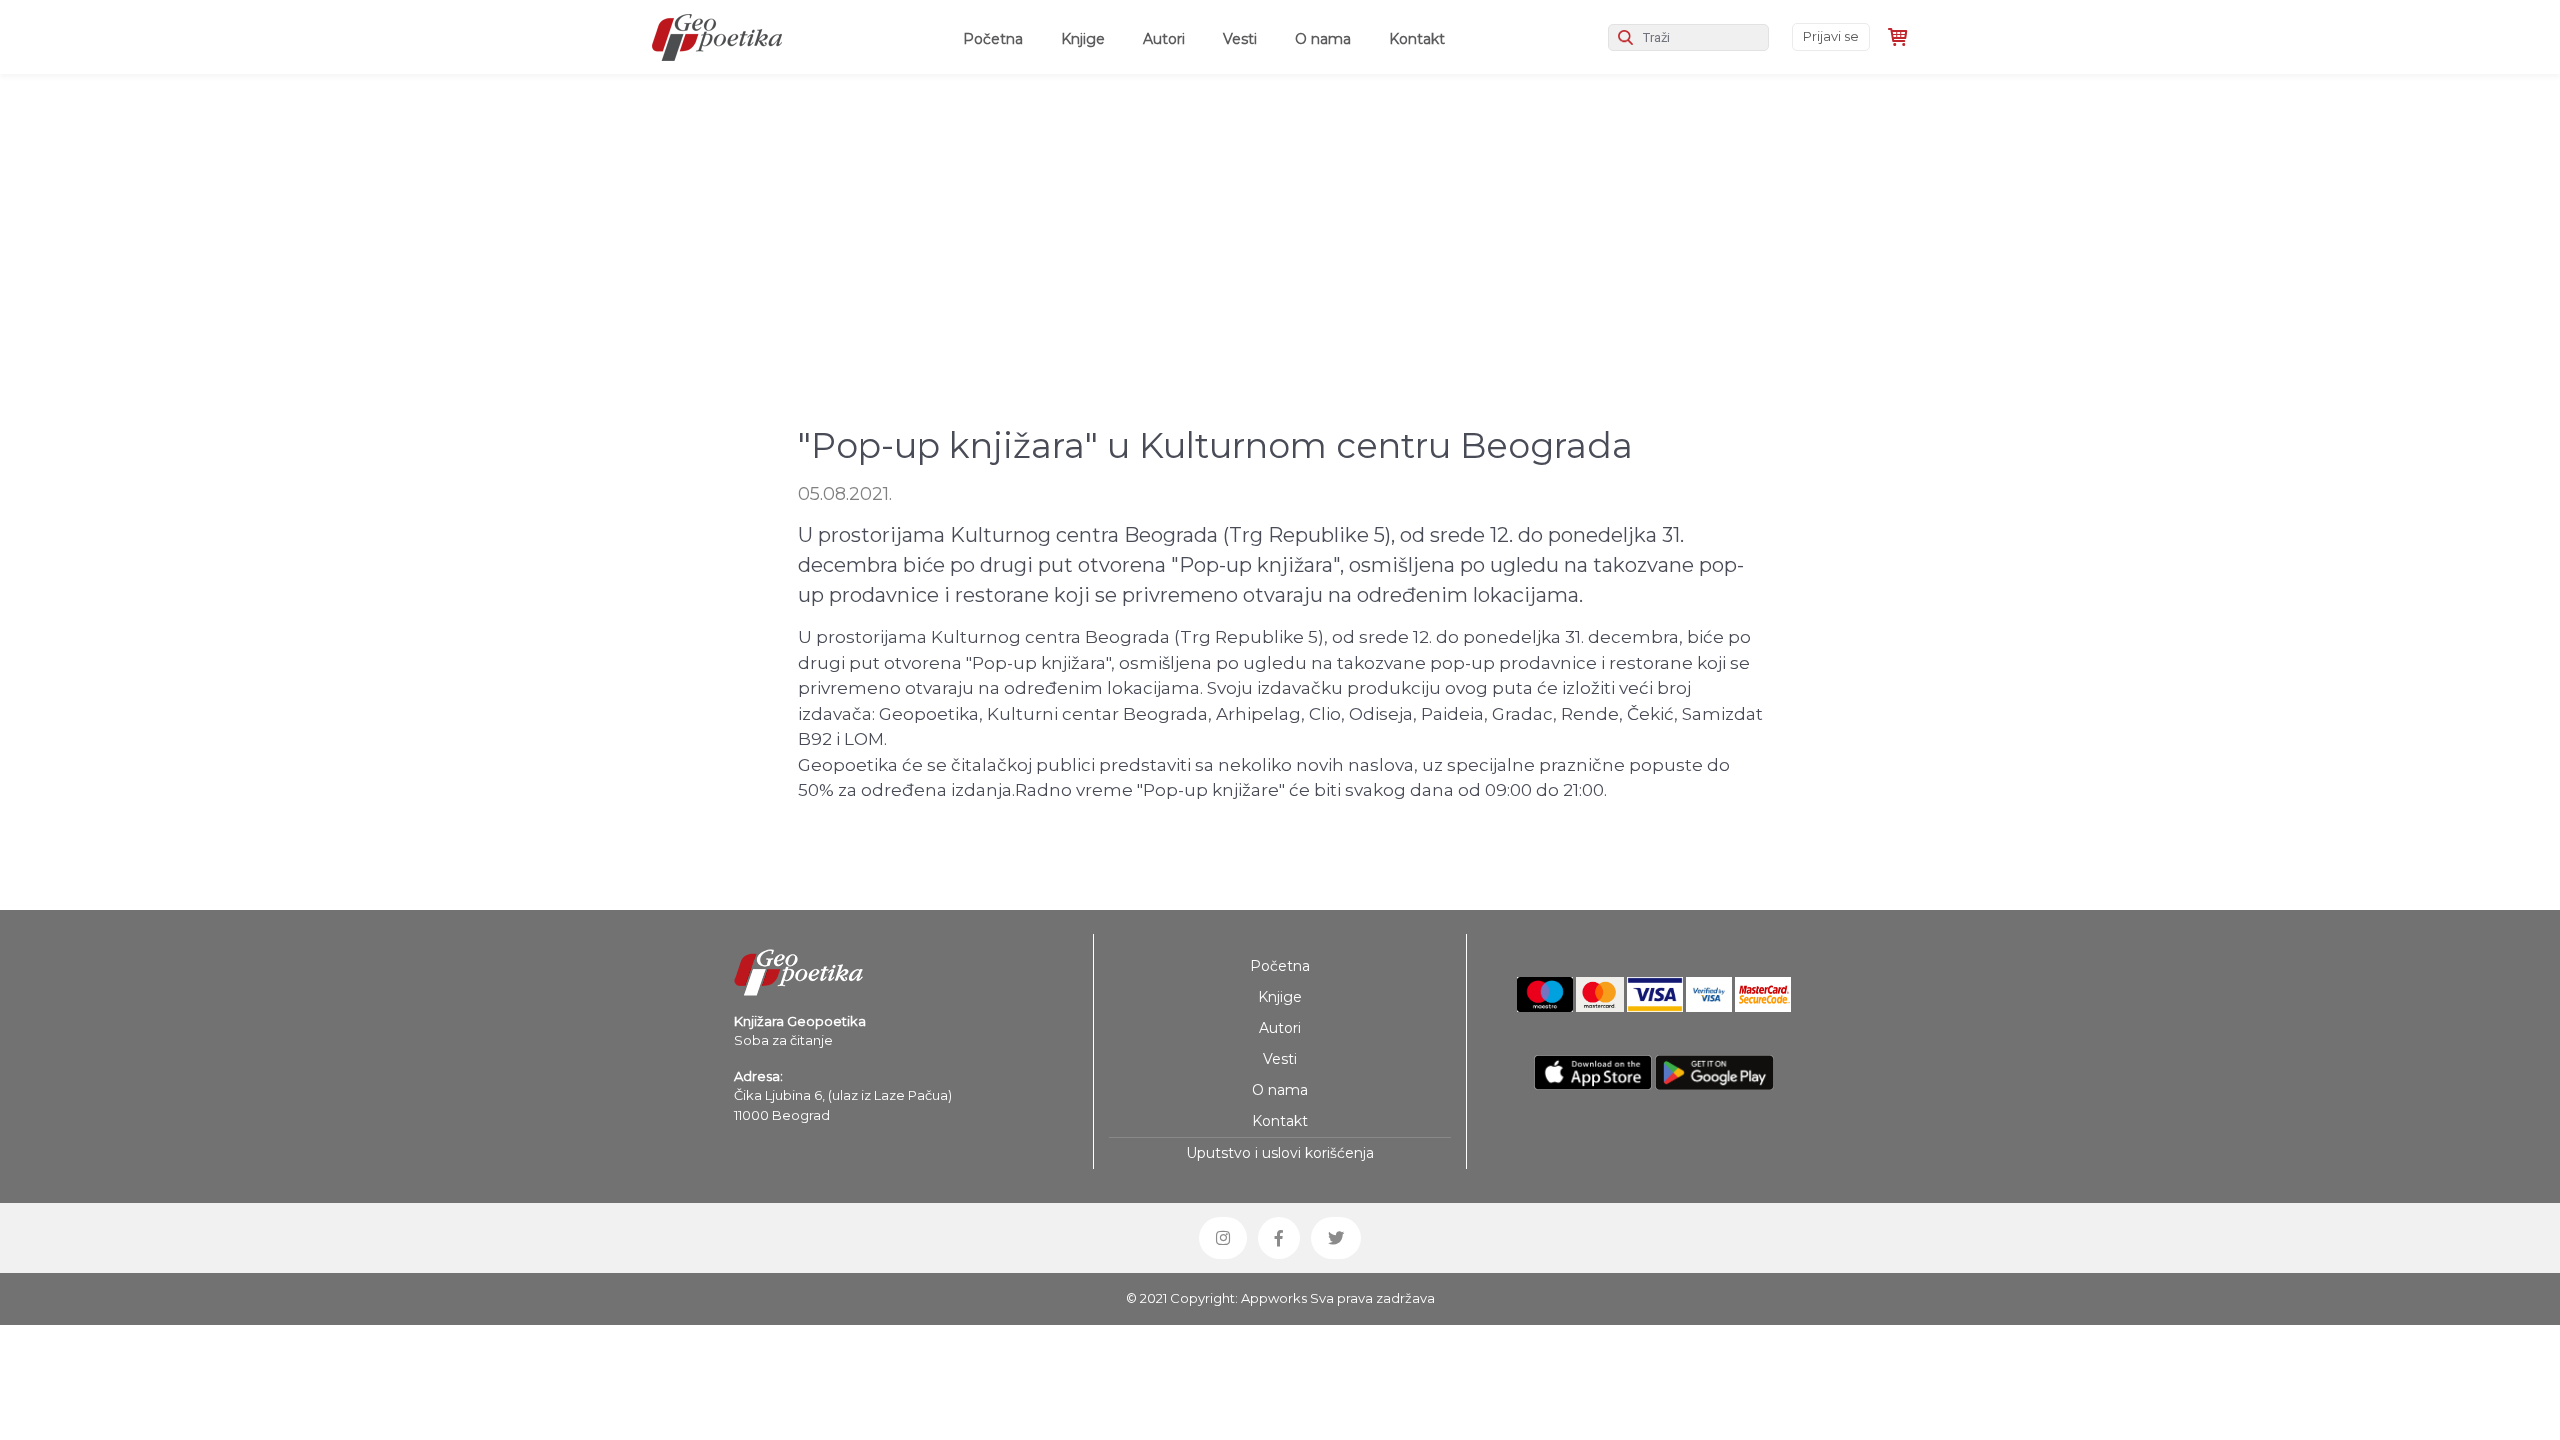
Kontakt (1417, 39)
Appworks (1274, 1298)
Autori (1164, 39)
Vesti (1240, 39)
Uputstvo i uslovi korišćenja (1280, 1153)
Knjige (1083, 39)
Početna (997, 38)
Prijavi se (1831, 36)
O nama (1323, 39)
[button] (1223, 1238)
